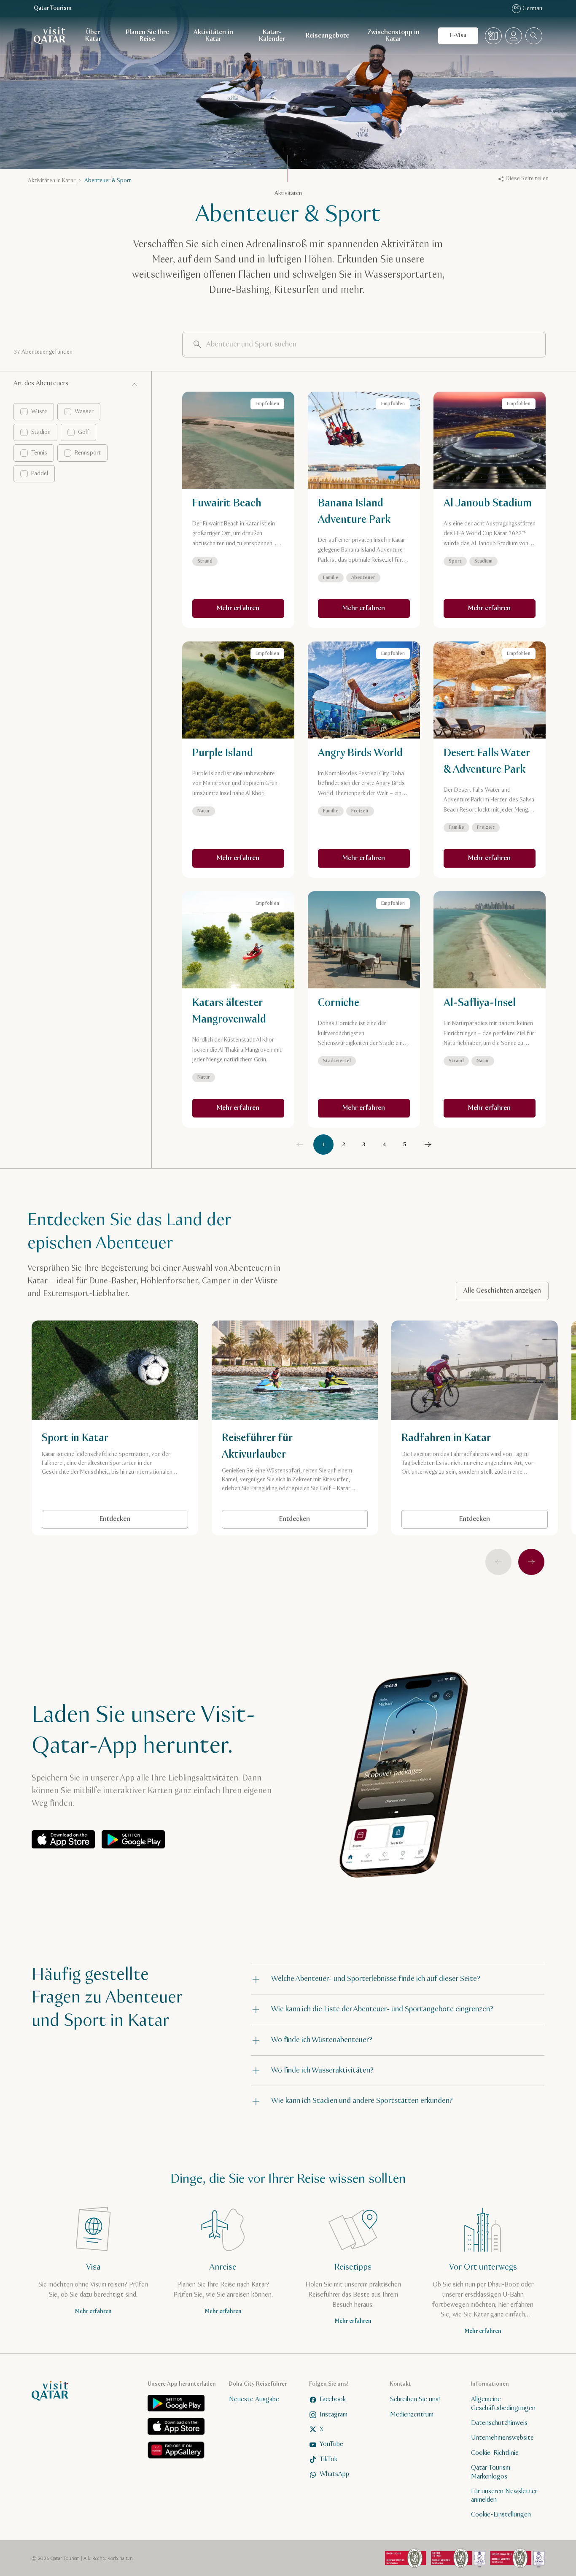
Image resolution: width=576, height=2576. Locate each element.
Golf (84, 432)
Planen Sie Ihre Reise (147, 36)
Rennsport (88, 453)
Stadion (41, 432)
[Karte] (493, 36)
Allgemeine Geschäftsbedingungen (503, 2404)
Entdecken (115, 1519)
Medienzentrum (412, 2415)
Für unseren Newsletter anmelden (504, 2495)
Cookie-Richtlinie (495, 2453)
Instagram (334, 2415)
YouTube (331, 2444)
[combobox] (534, 36)
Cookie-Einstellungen (501, 2515)
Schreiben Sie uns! (415, 2399)
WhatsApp (334, 2474)
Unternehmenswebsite (502, 2438)
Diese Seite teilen (527, 179)
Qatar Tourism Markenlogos (491, 2472)
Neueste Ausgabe (254, 2399)
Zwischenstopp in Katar (393, 36)
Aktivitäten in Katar (213, 36)
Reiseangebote (327, 36)
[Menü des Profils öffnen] (514, 36)
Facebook (333, 2399)
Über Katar (93, 36)
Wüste (39, 411)
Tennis (39, 453)
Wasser (84, 411)
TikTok (328, 2459)
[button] (398, 1979)
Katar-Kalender (272, 36)
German (528, 8)
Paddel (40, 474)
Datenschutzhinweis (499, 2423)
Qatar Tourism (53, 8)
